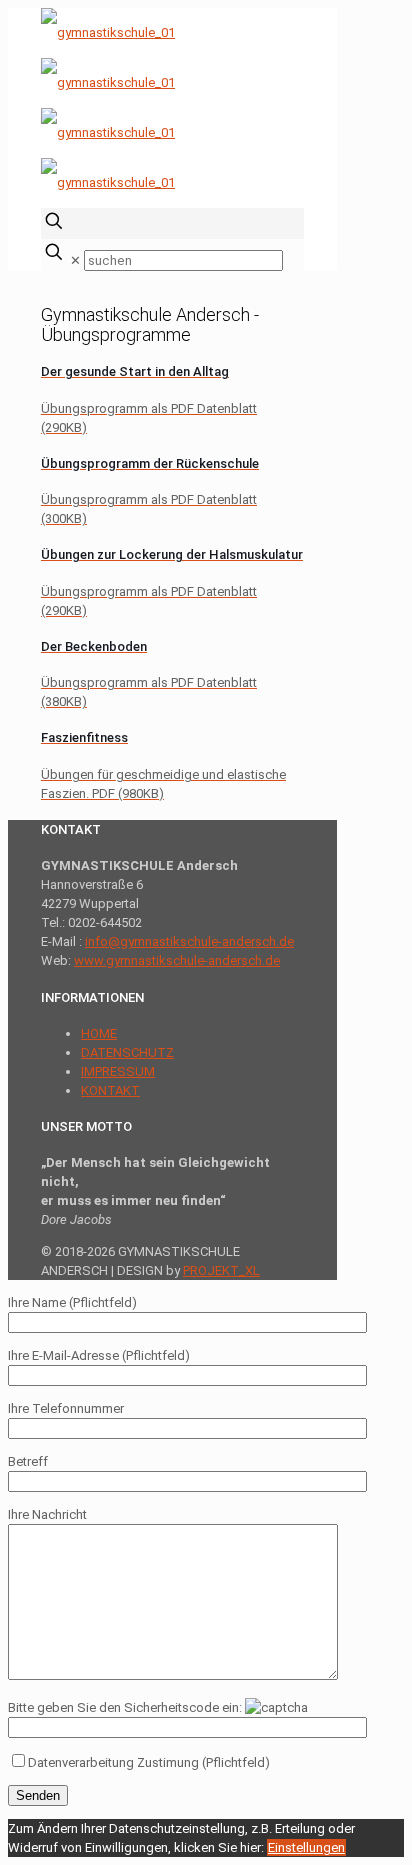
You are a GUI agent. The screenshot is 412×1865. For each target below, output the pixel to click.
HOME (99, 1033)
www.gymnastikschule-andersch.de (177, 960)
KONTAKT (110, 1090)
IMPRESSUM (118, 1071)
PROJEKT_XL (221, 1270)
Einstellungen (306, 1847)
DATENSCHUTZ (127, 1052)
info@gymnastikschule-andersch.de (189, 941)
